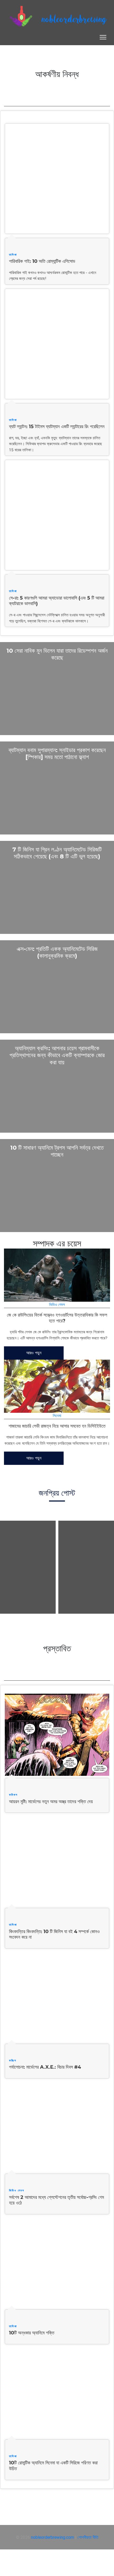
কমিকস (13, 1795)
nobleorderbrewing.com (52, 2537)
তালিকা (13, 255)
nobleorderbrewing (74, 20)
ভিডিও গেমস (57, 1304)
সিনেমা (57, 1416)
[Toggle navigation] (103, 37)
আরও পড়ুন (34, 1353)
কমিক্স (13, 2060)
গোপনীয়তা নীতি (88, 2537)
